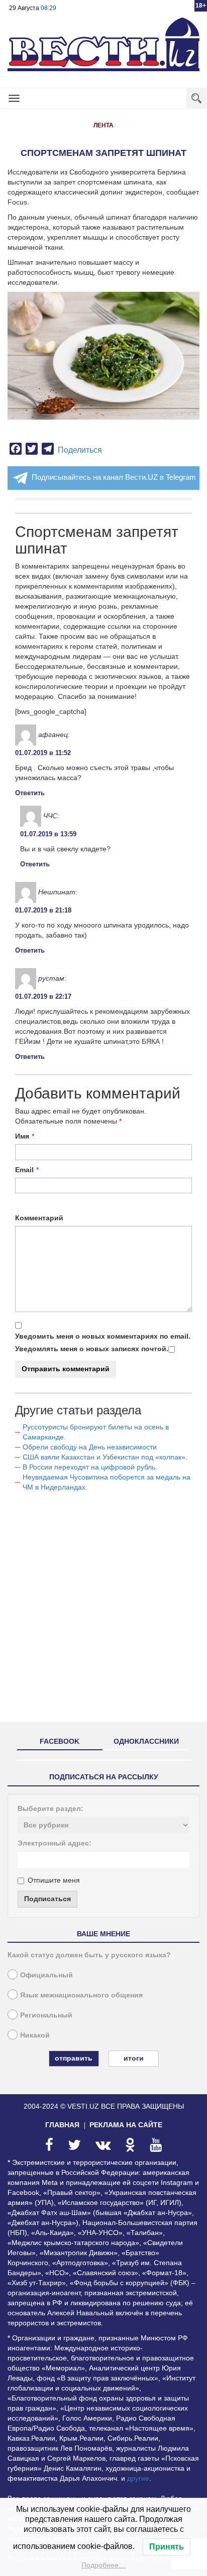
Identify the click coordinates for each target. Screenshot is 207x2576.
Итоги (134, 2058)
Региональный (46, 2015)
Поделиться (80, 450)
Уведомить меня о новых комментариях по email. (103, 1336)
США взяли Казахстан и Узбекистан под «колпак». (105, 1457)
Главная (62, 2125)
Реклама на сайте (126, 2125)
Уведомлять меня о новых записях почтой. (92, 1349)
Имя (22, 1136)
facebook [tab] (60, 1741)
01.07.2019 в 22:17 (43, 996)
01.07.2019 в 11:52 (43, 753)
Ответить (30, 793)
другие (138, 2478)
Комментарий (39, 1218)
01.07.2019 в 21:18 (43, 910)
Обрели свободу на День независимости (90, 1447)
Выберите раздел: (50, 1808)
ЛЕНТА (103, 125)
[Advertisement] (103, 1611)
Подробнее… (103, 2565)
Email (24, 1170)
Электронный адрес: (55, 1843)
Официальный (46, 1975)
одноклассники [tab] (146, 1741)
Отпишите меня (54, 1880)
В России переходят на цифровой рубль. (90, 1467)
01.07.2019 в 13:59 (48, 834)
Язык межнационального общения (81, 1995)
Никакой (35, 2035)
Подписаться (47, 1899)
